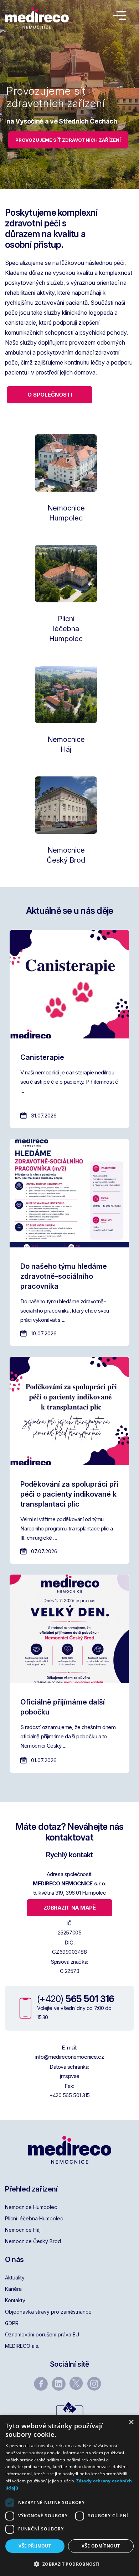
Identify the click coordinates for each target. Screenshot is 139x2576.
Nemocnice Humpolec (31, 2207)
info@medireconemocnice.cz (70, 2057)
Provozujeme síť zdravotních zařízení (68, 140)
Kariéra (13, 2289)
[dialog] (69, 2495)
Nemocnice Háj (23, 2230)
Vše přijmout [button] (35, 2546)
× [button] (131, 2422)
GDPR (12, 2323)
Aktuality (15, 2277)
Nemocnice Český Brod (33, 2241)
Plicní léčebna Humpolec (34, 2218)
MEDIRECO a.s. (22, 2346)
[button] (69, 2564)
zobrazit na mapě (70, 1908)
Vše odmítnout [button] (101, 2546)
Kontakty (15, 2300)
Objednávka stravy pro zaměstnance (48, 2312)
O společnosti (50, 395)
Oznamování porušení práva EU (42, 2334)
